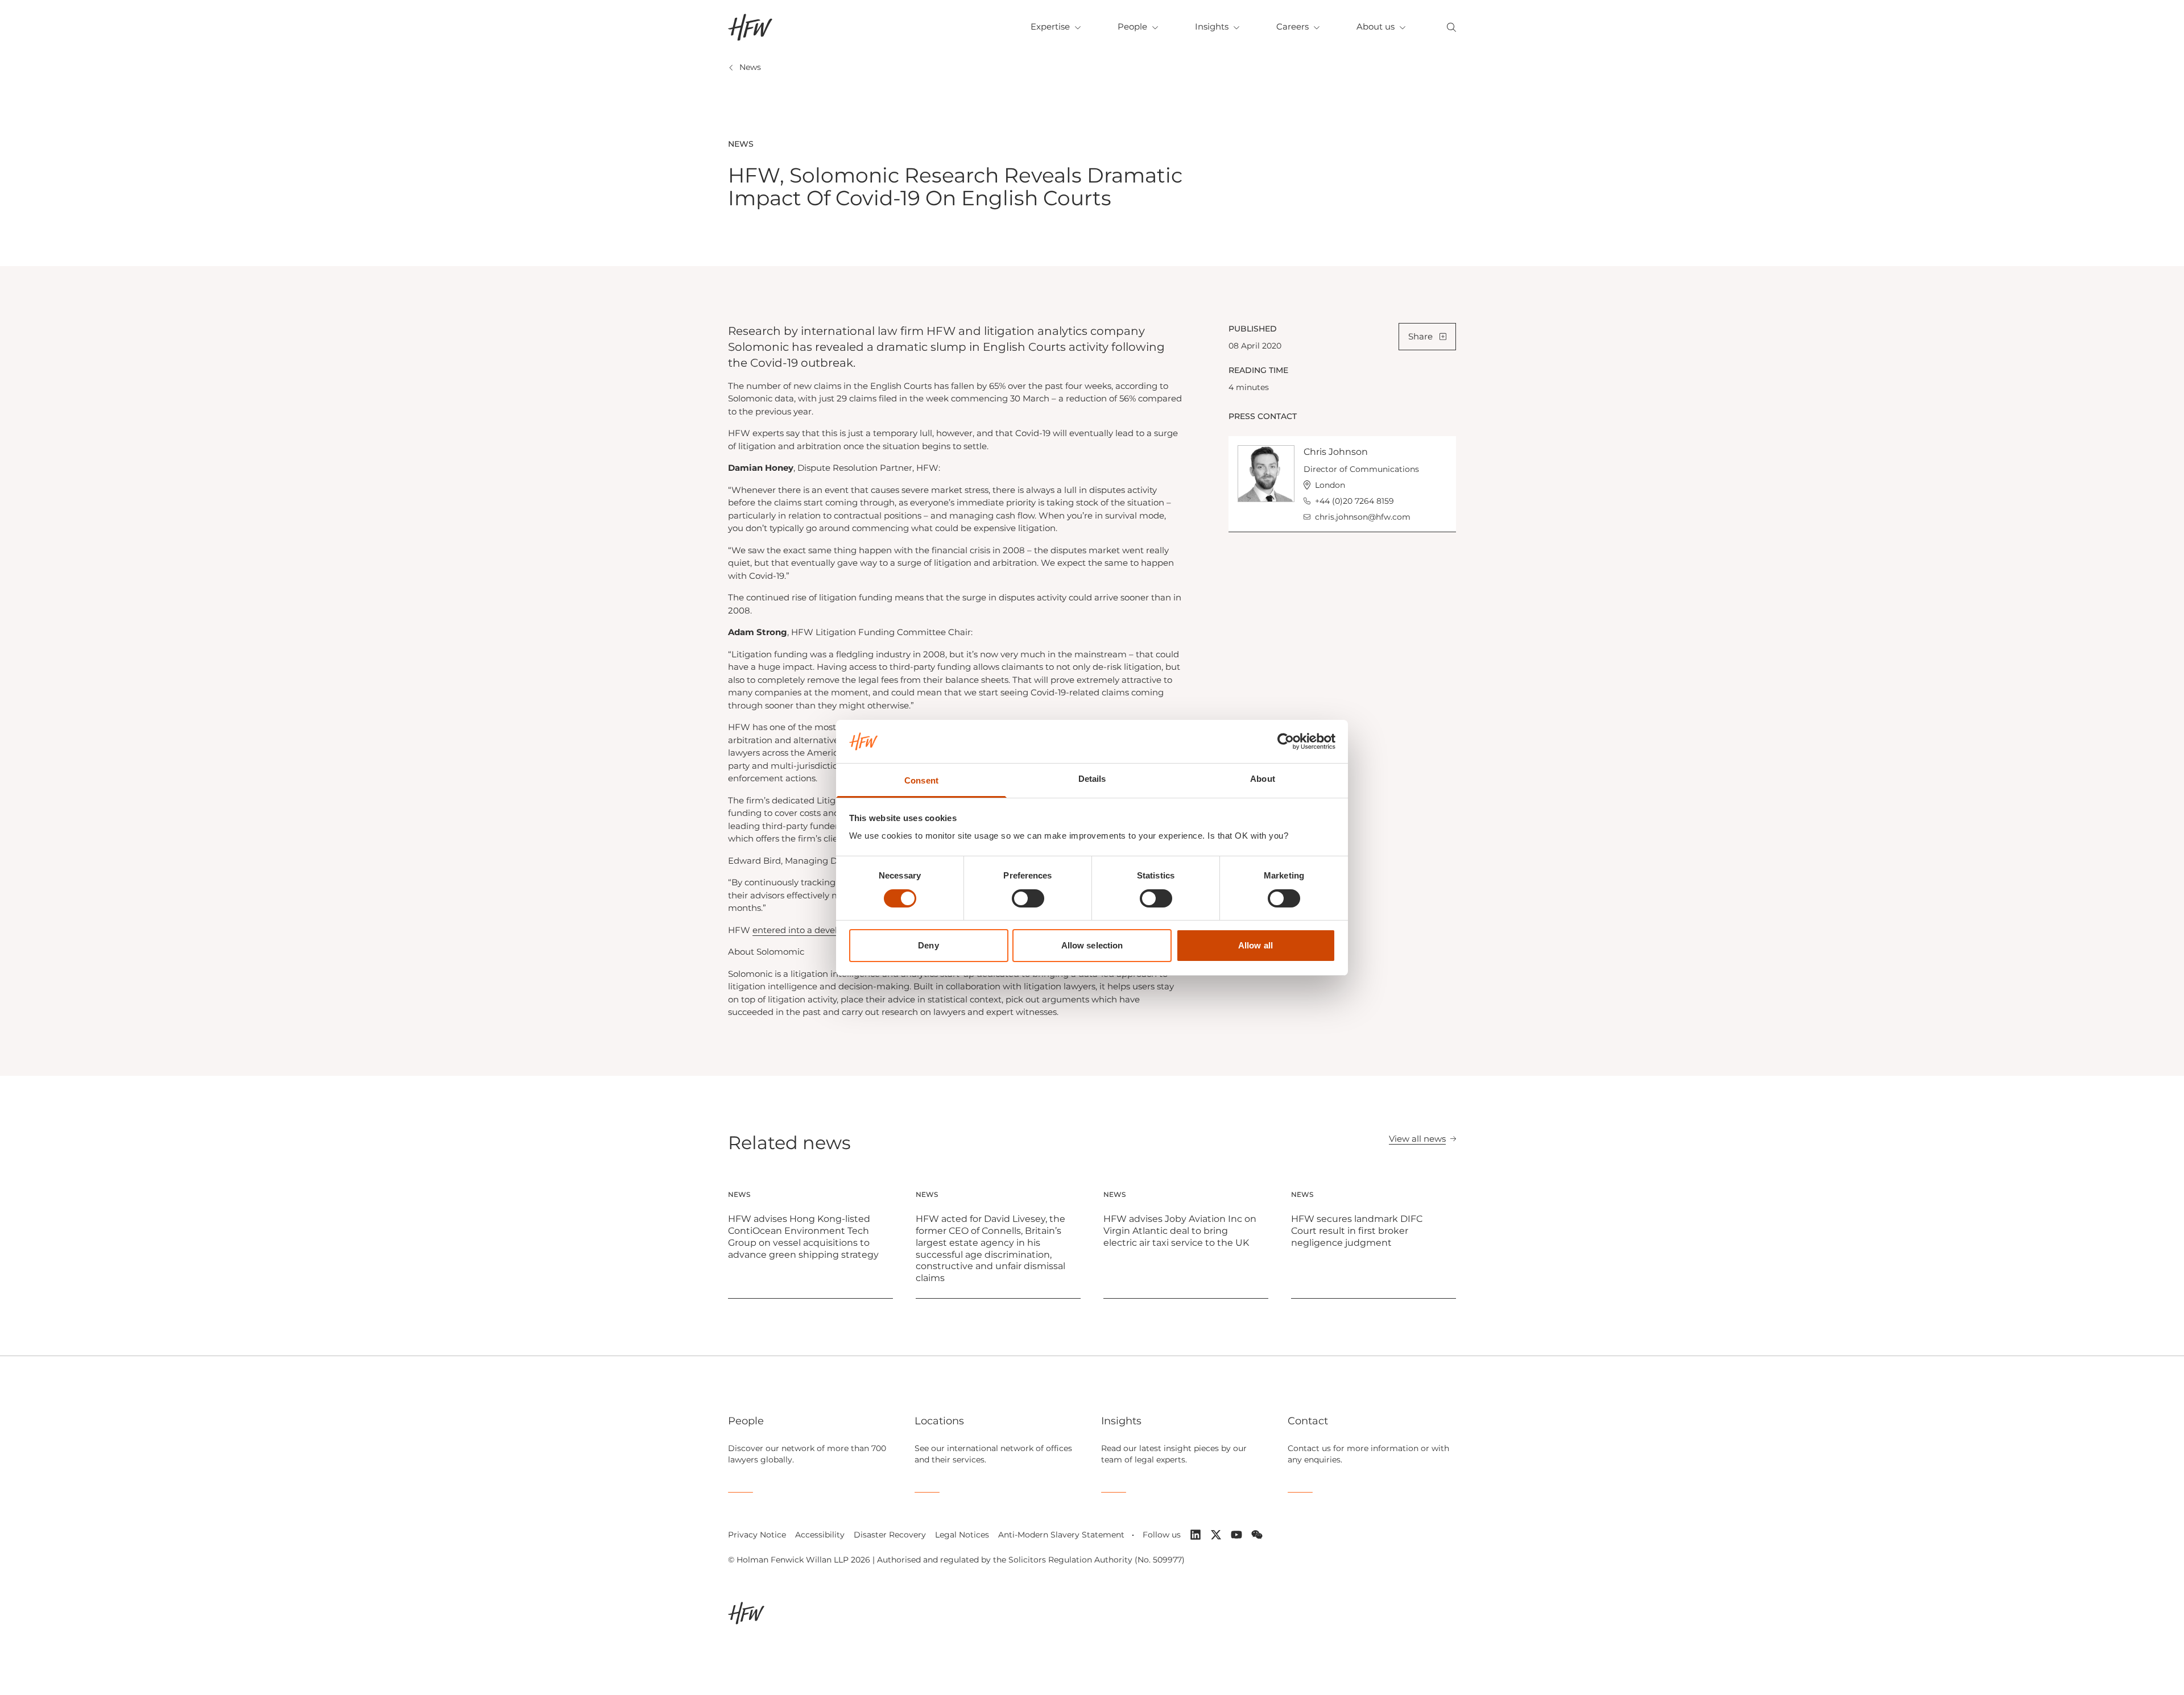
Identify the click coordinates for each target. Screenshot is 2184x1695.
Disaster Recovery (890, 1535)
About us (1376, 26)
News (750, 67)
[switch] (1028, 898)
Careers (1292, 26)
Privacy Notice (757, 1535)
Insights (1212, 26)
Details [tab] (1092, 779)
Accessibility (820, 1535)
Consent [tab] (921, 780)
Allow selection (1092, 945)
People (1132, 26)
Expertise (1050, 26)
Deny (928, 945)
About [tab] (1263, 779)
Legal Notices (962, 1535)
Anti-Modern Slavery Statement (1061, 1535)
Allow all (1256, 945)
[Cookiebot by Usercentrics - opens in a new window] (1286, 741)
